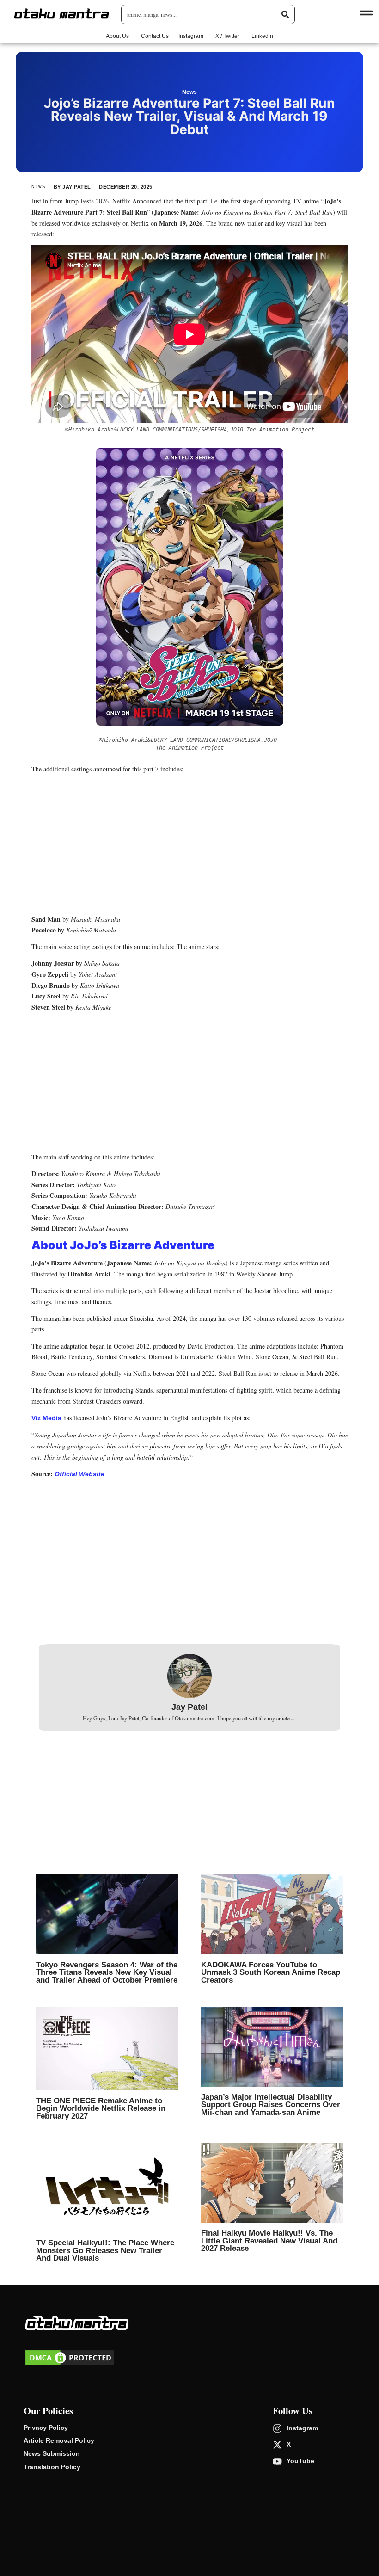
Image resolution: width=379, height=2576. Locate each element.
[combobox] (204, 14)
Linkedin (262, 36)
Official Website (79, 1474)
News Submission (52, 2453)
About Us (117, 36)
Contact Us (155, 36)
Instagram (191, 36)
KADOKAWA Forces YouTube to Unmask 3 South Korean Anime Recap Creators (271, 1972)
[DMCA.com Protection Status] (70, 2365)
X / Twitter (227, 36)
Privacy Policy (46, 2428)
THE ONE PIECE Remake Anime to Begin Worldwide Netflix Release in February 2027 (101, 2108)
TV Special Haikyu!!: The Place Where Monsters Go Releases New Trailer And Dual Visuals (105, 2250)
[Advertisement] (189, 845)
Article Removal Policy (59, 2440)
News (189, 92)
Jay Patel (189, 1707)
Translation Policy (52, 2467)
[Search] (285, 14)
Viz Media (47, 1418)
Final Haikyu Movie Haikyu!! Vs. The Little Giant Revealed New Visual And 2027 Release (269, 2240)
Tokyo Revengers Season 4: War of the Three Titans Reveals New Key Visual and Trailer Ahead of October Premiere (107, 1972)
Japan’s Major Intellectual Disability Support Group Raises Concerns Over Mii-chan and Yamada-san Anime (271, 2105)
